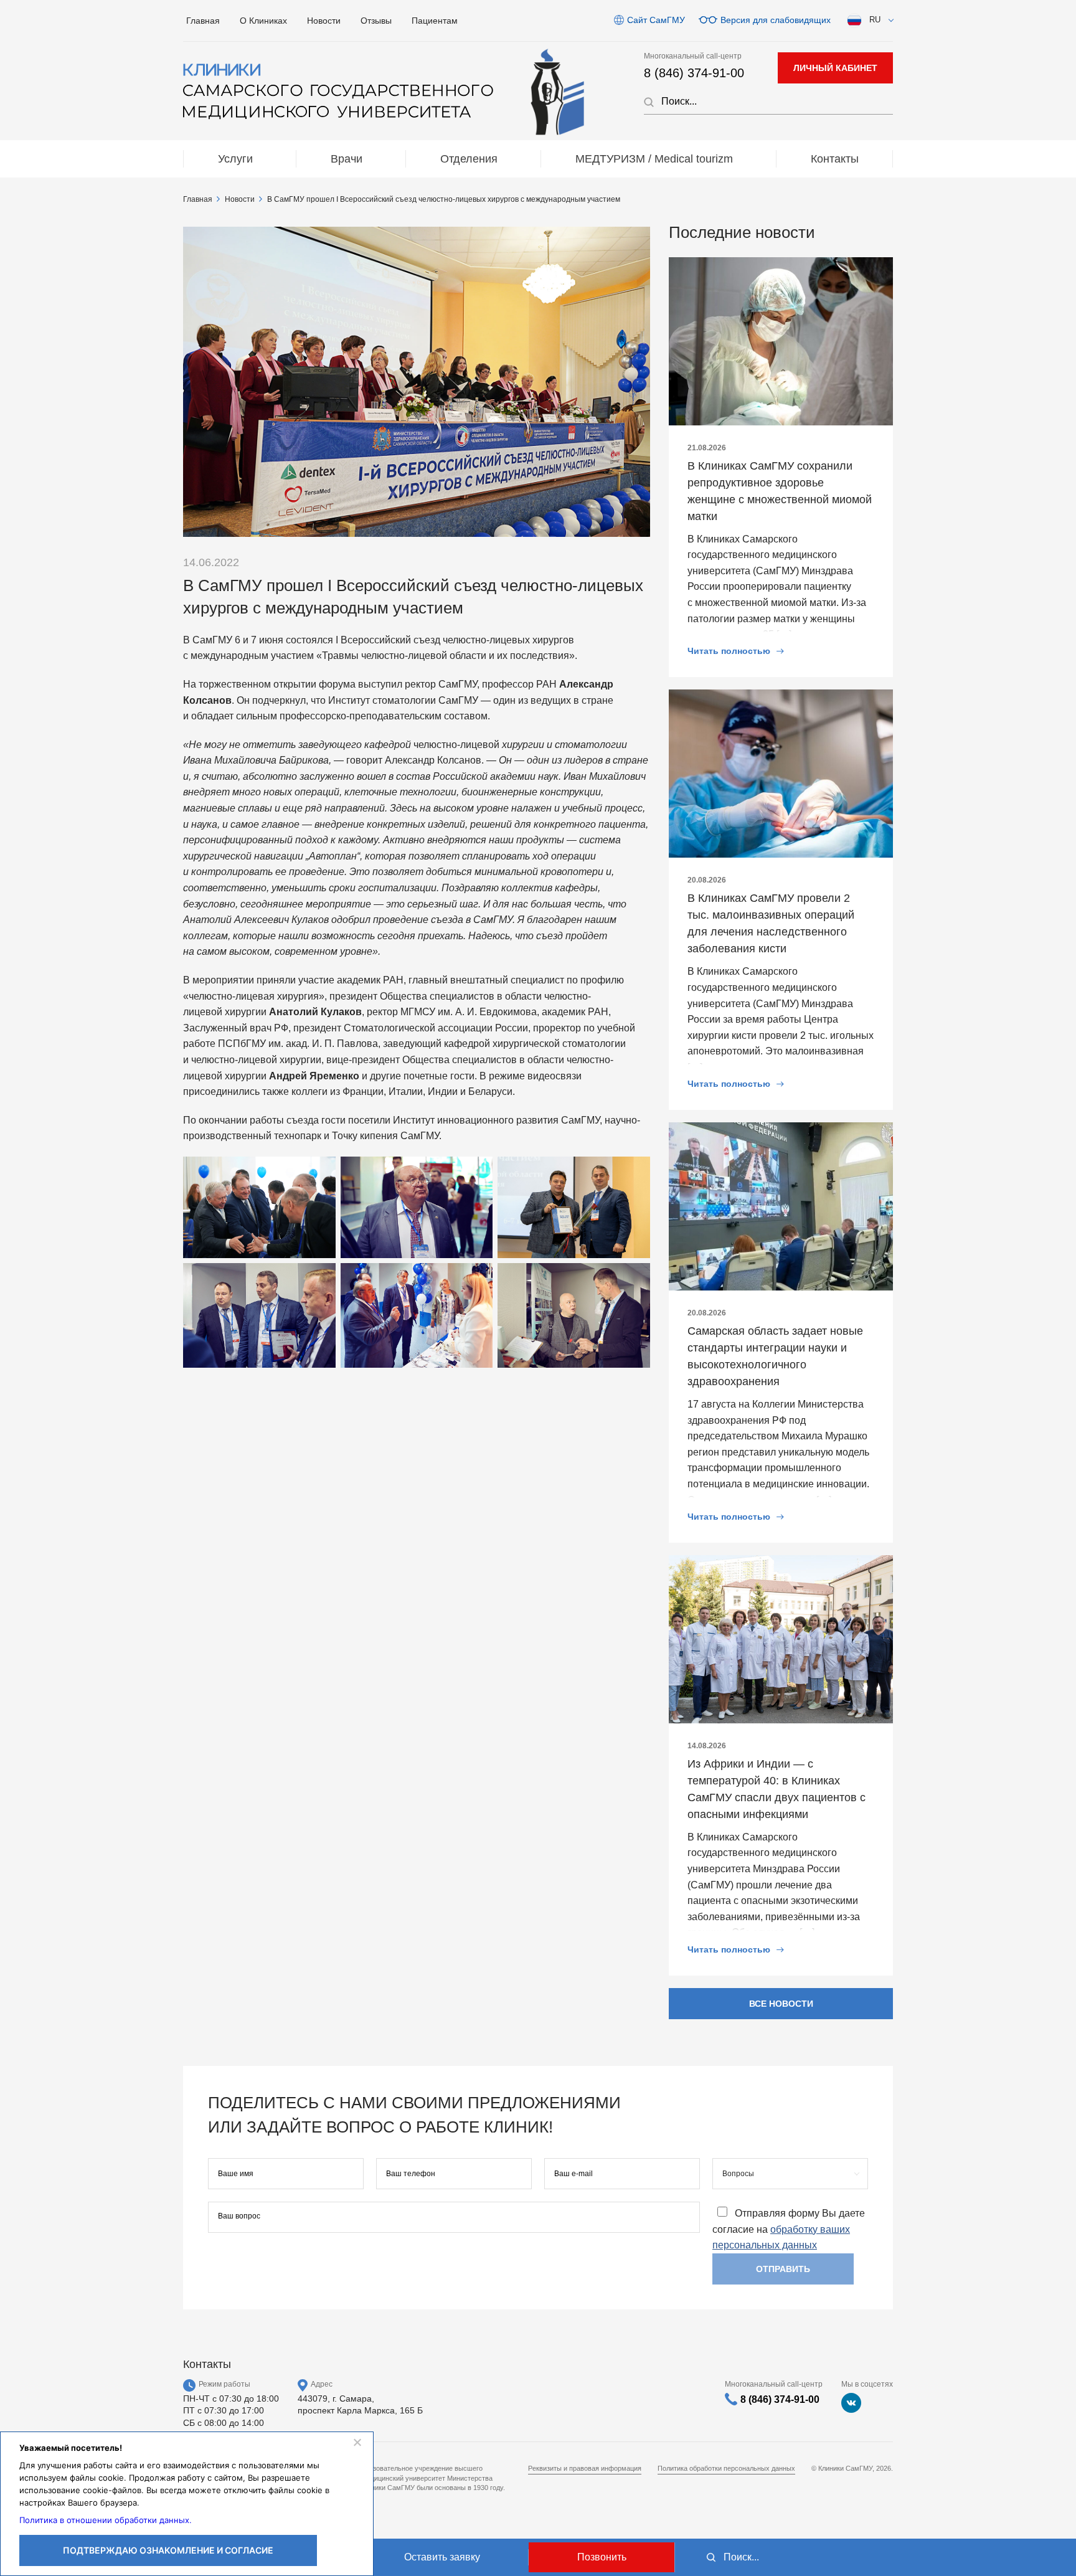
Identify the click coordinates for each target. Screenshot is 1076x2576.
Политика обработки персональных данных (726, 2468)
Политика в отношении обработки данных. (106, 2520)
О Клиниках (263, 21)
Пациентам (435, 21)
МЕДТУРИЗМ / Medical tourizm (654, 159)
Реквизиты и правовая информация (585, 2468)
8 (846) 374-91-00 (694, 73)
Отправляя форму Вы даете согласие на (789, 2229)
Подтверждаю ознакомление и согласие (168, 2550)
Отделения (469, 159)
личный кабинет (835, 68)
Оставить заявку (442, 2557)
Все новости (781, 2004)
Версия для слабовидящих (776, 20)
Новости (324, 21)
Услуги (235, 159)
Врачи (347, 159)
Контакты (835, 159)
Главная (203, 21)
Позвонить (602, 2557)
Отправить (783, 2269)
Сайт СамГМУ (656, 20)
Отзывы (376, 21)
